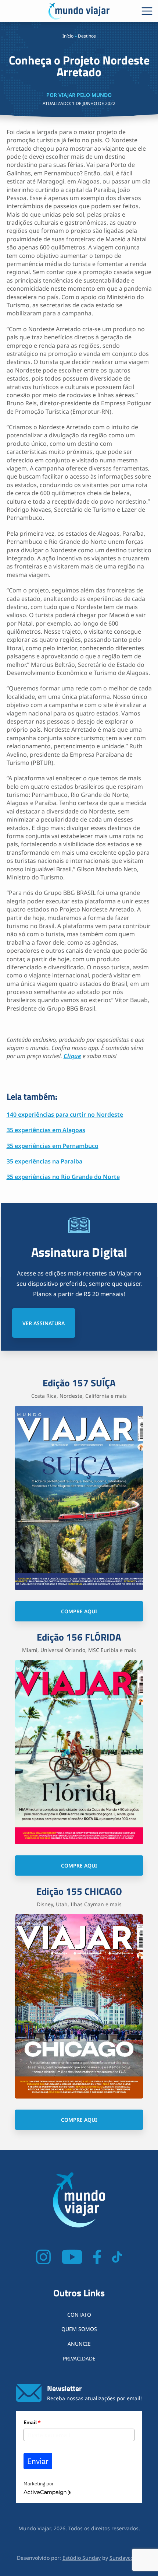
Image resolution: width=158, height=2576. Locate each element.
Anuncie (79, 2344)
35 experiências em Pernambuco (53, 1146)
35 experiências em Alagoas (46, 1130)
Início (68, 36)
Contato (79, 2315)
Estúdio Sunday (82, 2558)
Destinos (87, 36)
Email (32, 2422)
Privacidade (79, 2358)
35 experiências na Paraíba (44, 1161)
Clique (72, 1056)
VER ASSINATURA (44, 1323)
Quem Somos (79, 2329)
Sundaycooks (125, 2558)
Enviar (38, 2461)
